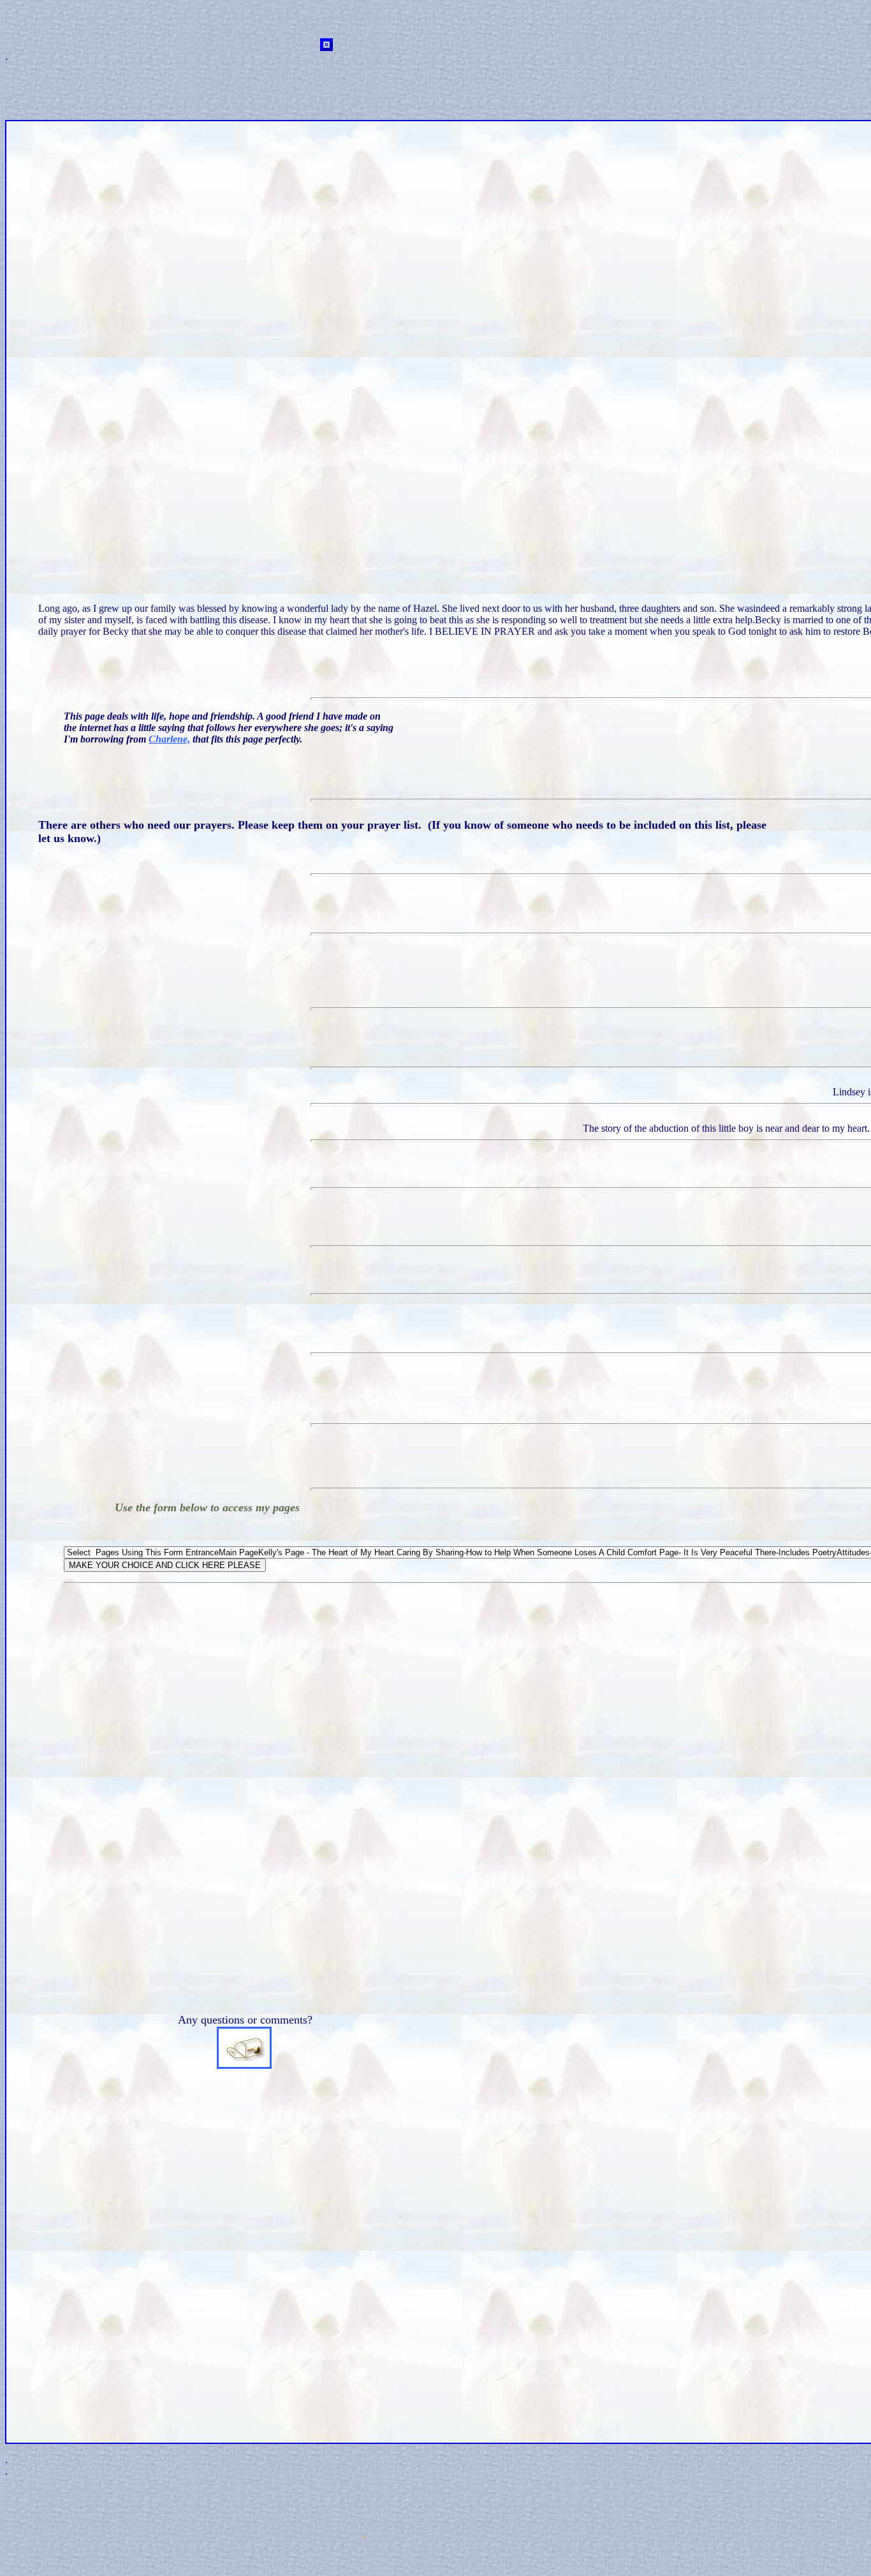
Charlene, (169, 739)
